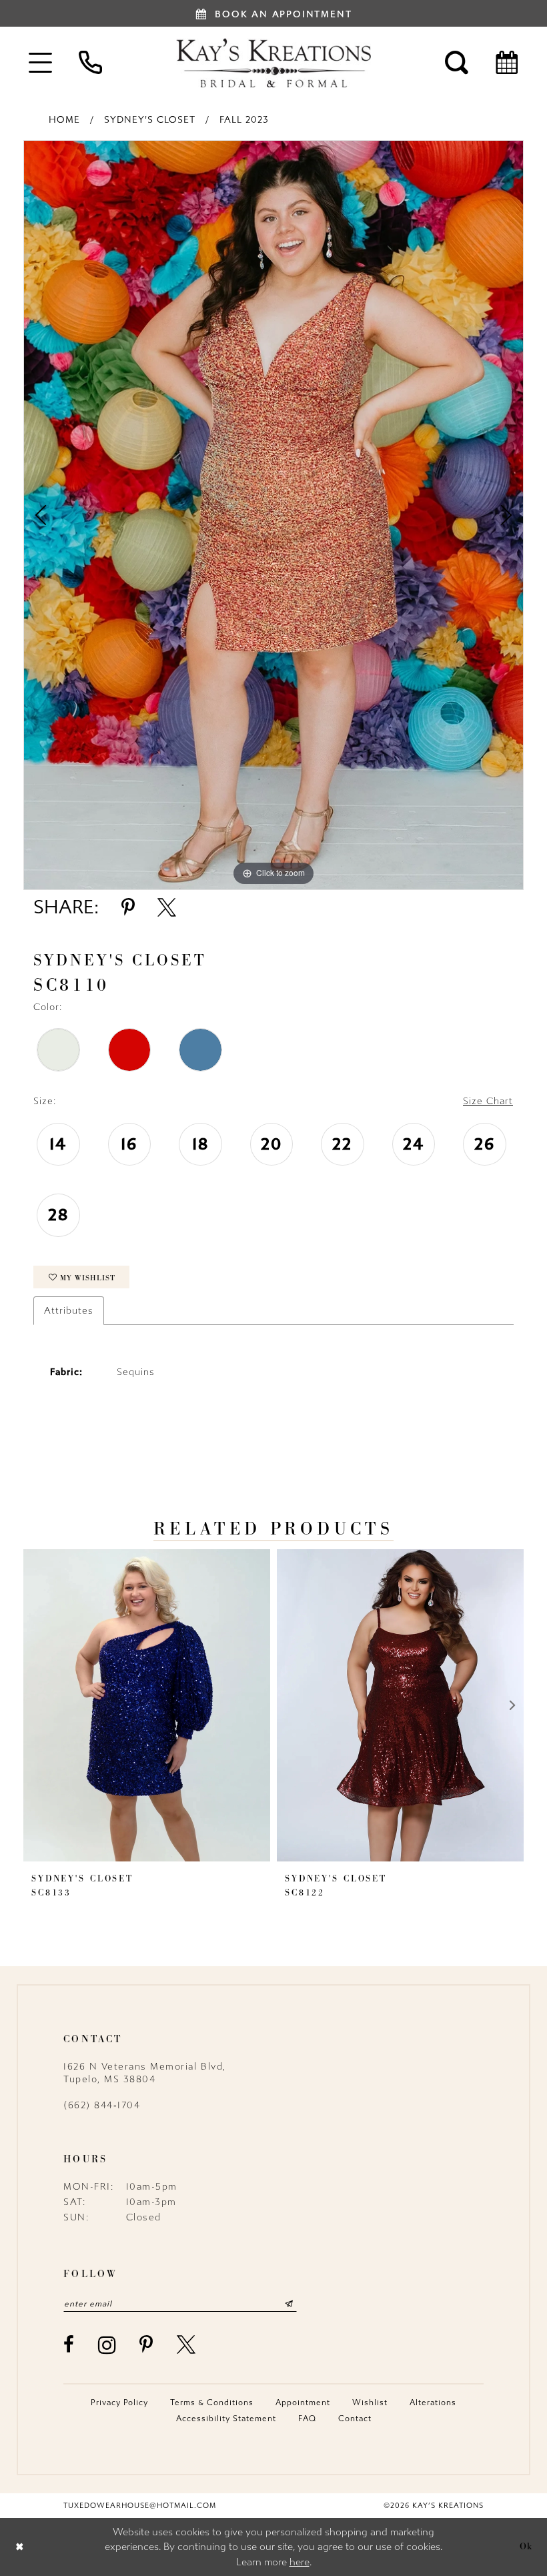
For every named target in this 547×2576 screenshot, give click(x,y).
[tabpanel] (273, 515)
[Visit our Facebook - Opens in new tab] (69, 2344)
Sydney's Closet (150, 120)
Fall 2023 (244, 120)
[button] (40, 62)
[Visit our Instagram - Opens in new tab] (108, 2345)
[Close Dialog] (20, 2547)
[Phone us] (90, 62)
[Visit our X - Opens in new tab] (187, 2344)
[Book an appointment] (507, 62)
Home (64, 120)
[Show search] (457, 62)
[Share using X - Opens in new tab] (167, 907)
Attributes (69, 1311)
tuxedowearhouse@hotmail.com (140, 2506)
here (300, 2562)
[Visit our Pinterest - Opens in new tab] (147, 2344)
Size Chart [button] (488, 1101)
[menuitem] (40, 62)
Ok (526, 2547)
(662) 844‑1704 (102, 2105)
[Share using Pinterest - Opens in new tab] (128, 907)
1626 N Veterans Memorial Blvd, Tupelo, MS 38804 (145, 2073)
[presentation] (147, 1705)
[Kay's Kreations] (273, 63)
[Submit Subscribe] (289, 2304)
